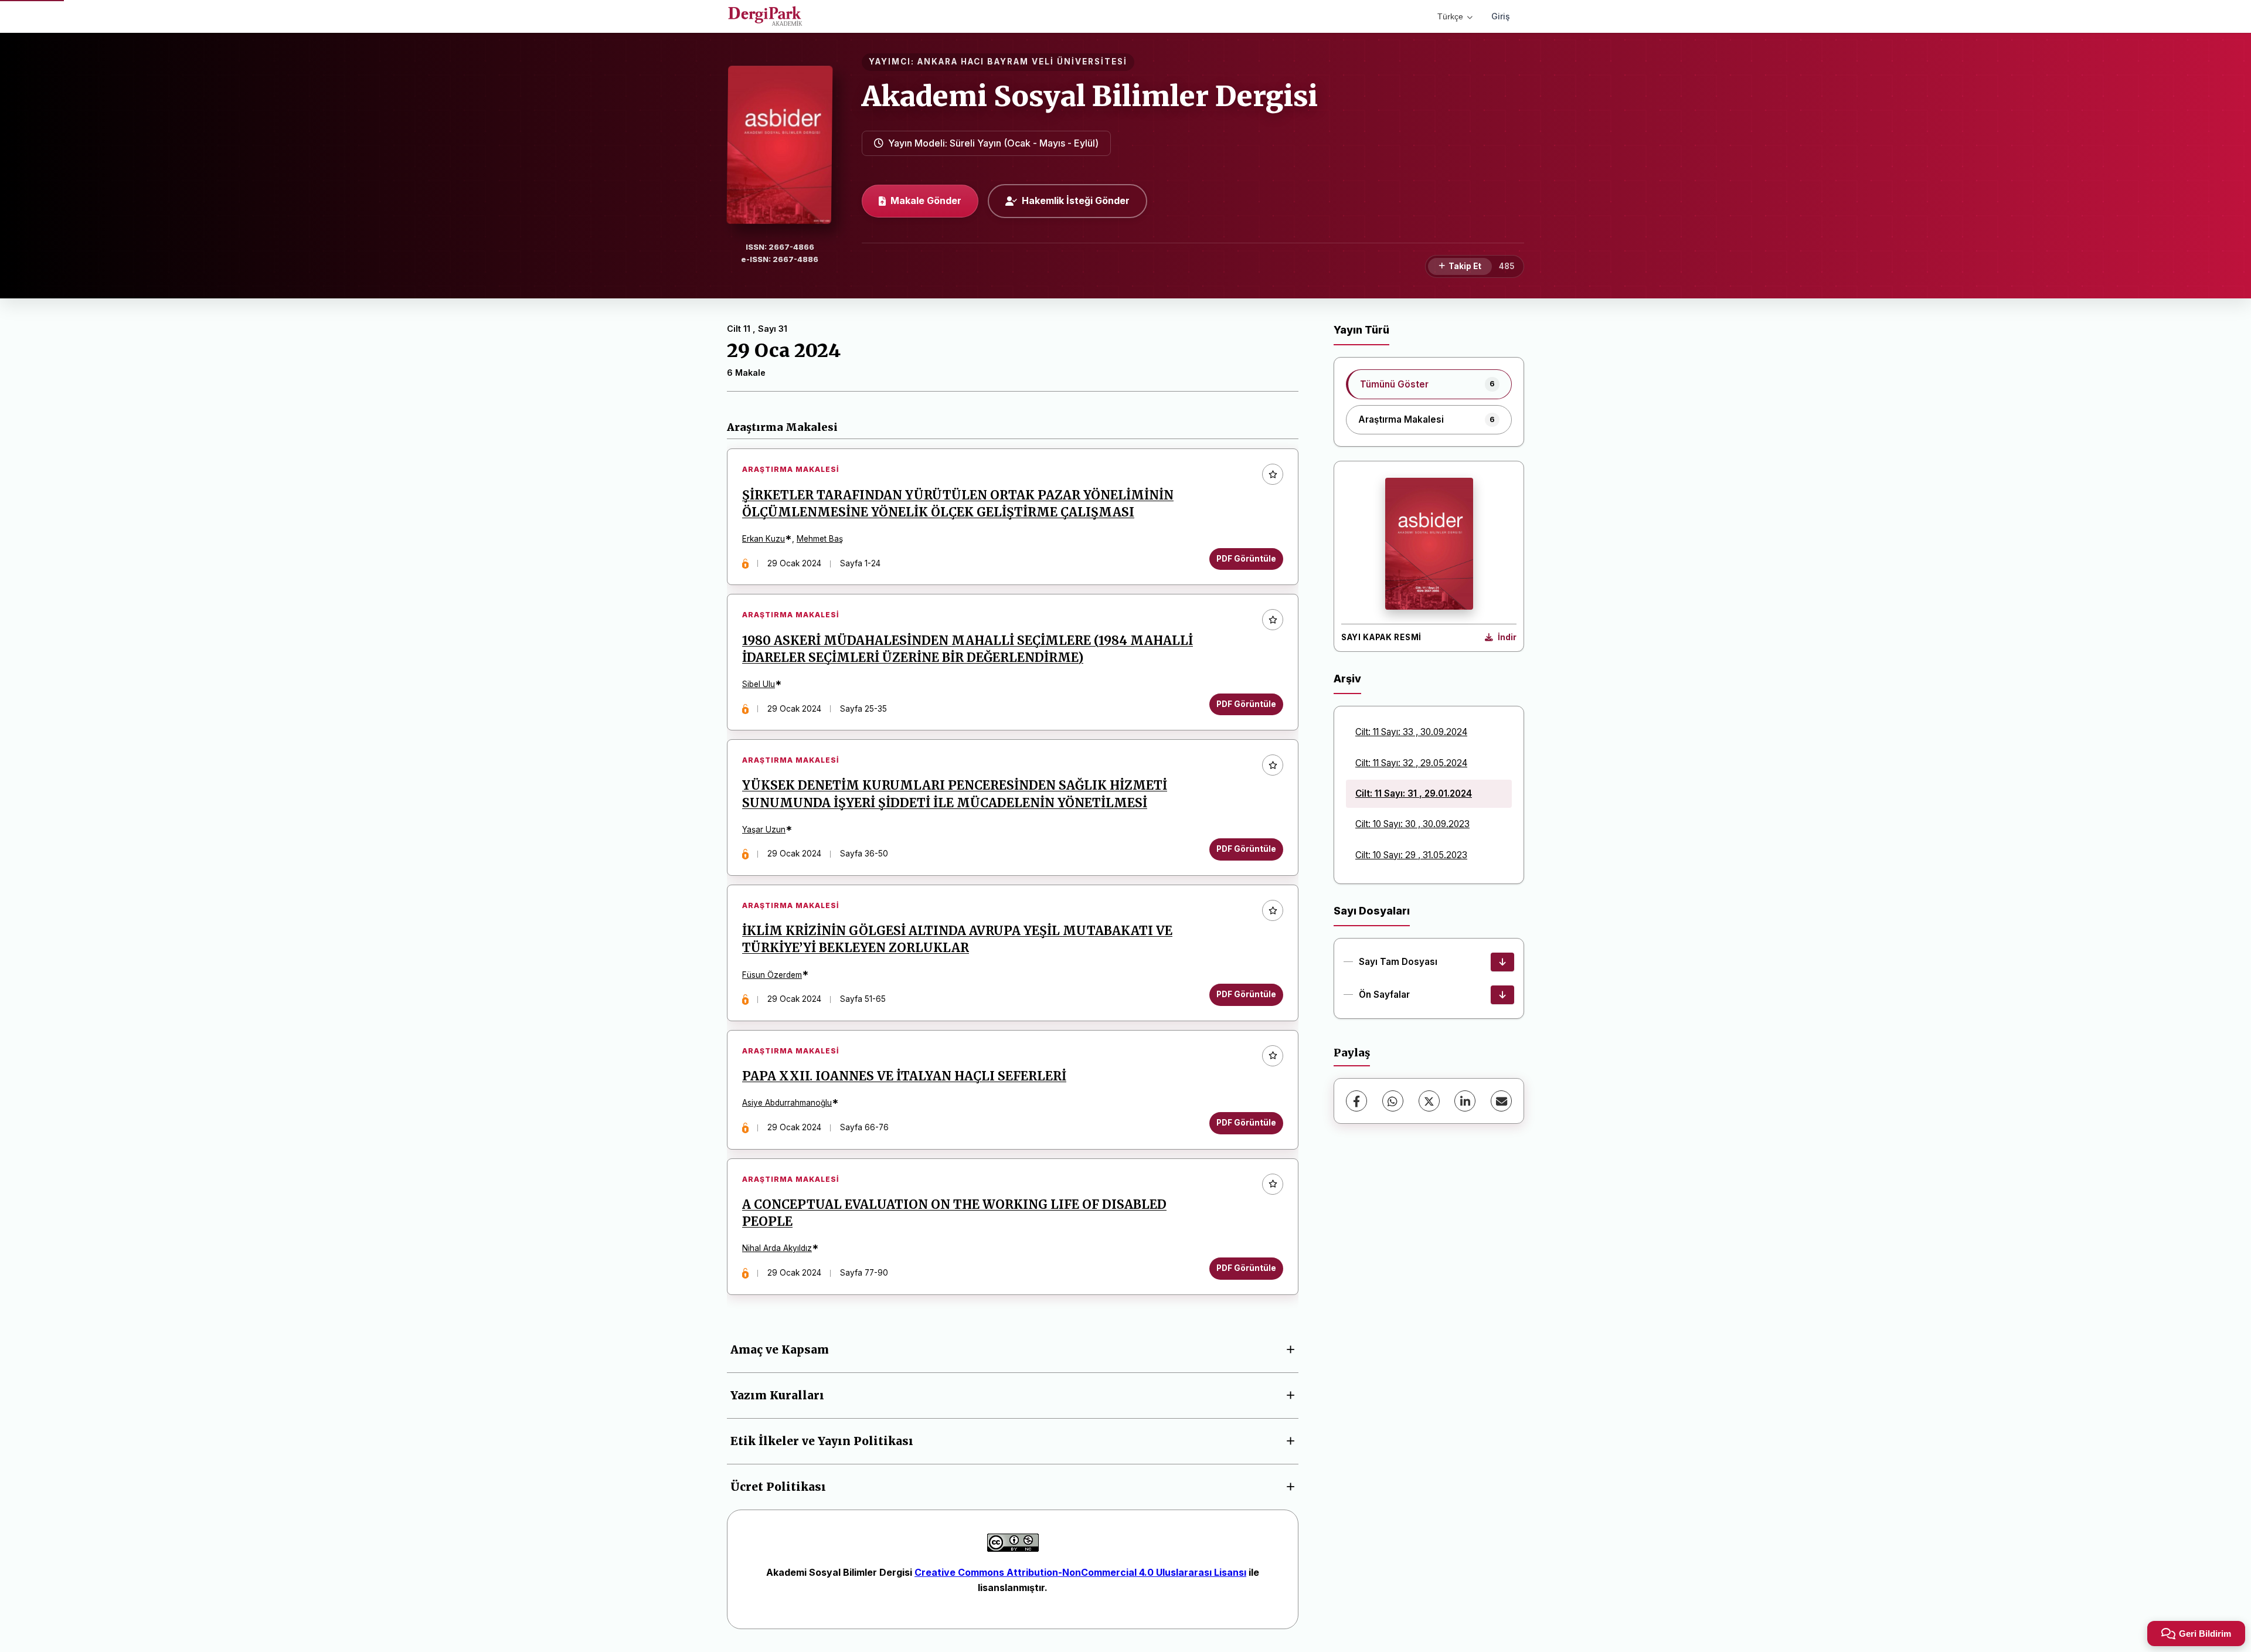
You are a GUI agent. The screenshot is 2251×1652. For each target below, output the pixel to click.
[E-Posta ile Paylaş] (1501, 1101)
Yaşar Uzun (764, 830)
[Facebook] (1356, 1101)
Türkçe (1450, 16)
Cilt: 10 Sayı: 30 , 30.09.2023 (1412, 824)
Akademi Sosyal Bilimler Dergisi (1090, 96)
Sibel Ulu (759, 684)
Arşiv (1347, 679)
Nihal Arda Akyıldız (777, 1248)
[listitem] (1429, 384)
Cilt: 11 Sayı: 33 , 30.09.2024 (1411, 732)
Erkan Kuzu (764, 539)
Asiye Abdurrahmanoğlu (787, 1103)
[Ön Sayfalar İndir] (1502, 995)
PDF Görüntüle (1246, 559)
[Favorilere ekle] (1273, 474)
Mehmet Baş (820, 539)
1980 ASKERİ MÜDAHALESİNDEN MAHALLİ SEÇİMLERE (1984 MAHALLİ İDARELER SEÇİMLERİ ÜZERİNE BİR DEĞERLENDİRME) (968, 649)
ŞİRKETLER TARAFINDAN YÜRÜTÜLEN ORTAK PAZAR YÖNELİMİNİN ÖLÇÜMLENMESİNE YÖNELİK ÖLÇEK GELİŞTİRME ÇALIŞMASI (958, 504)
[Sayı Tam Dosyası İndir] (1502, 962)
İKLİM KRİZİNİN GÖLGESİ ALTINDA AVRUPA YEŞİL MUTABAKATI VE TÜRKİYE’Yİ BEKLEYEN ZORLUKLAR (957, 939)
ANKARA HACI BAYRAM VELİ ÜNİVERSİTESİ (1022, 62)
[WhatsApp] (1393, 1101)
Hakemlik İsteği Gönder (1076, 200)
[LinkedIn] (1465, 1101)
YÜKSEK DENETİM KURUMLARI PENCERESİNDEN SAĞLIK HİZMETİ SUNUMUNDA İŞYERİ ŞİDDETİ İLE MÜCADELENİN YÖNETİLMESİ (955, 794)
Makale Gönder (926, 200)
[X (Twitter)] (1429, 1101)
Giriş (1501, 16)
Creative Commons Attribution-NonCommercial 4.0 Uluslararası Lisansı (1080, 1572)
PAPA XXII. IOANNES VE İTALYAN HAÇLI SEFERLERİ (904, 1076)
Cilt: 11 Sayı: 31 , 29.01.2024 (1414, 793)
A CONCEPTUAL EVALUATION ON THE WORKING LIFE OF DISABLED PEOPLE (954, 1213)
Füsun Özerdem (772, 975)
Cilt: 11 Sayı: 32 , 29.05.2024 (1411, 763)
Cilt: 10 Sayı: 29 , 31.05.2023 (1411, 855)
